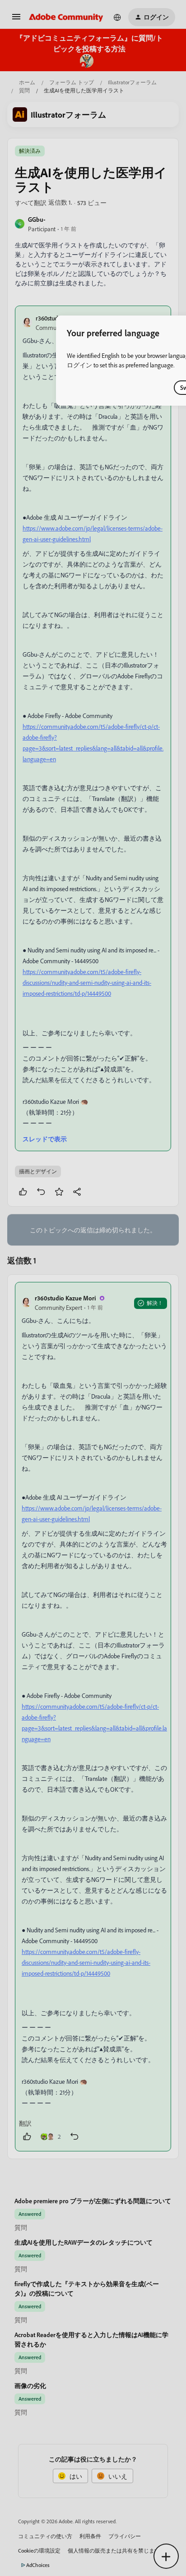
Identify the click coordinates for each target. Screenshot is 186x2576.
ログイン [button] (79, 365)
